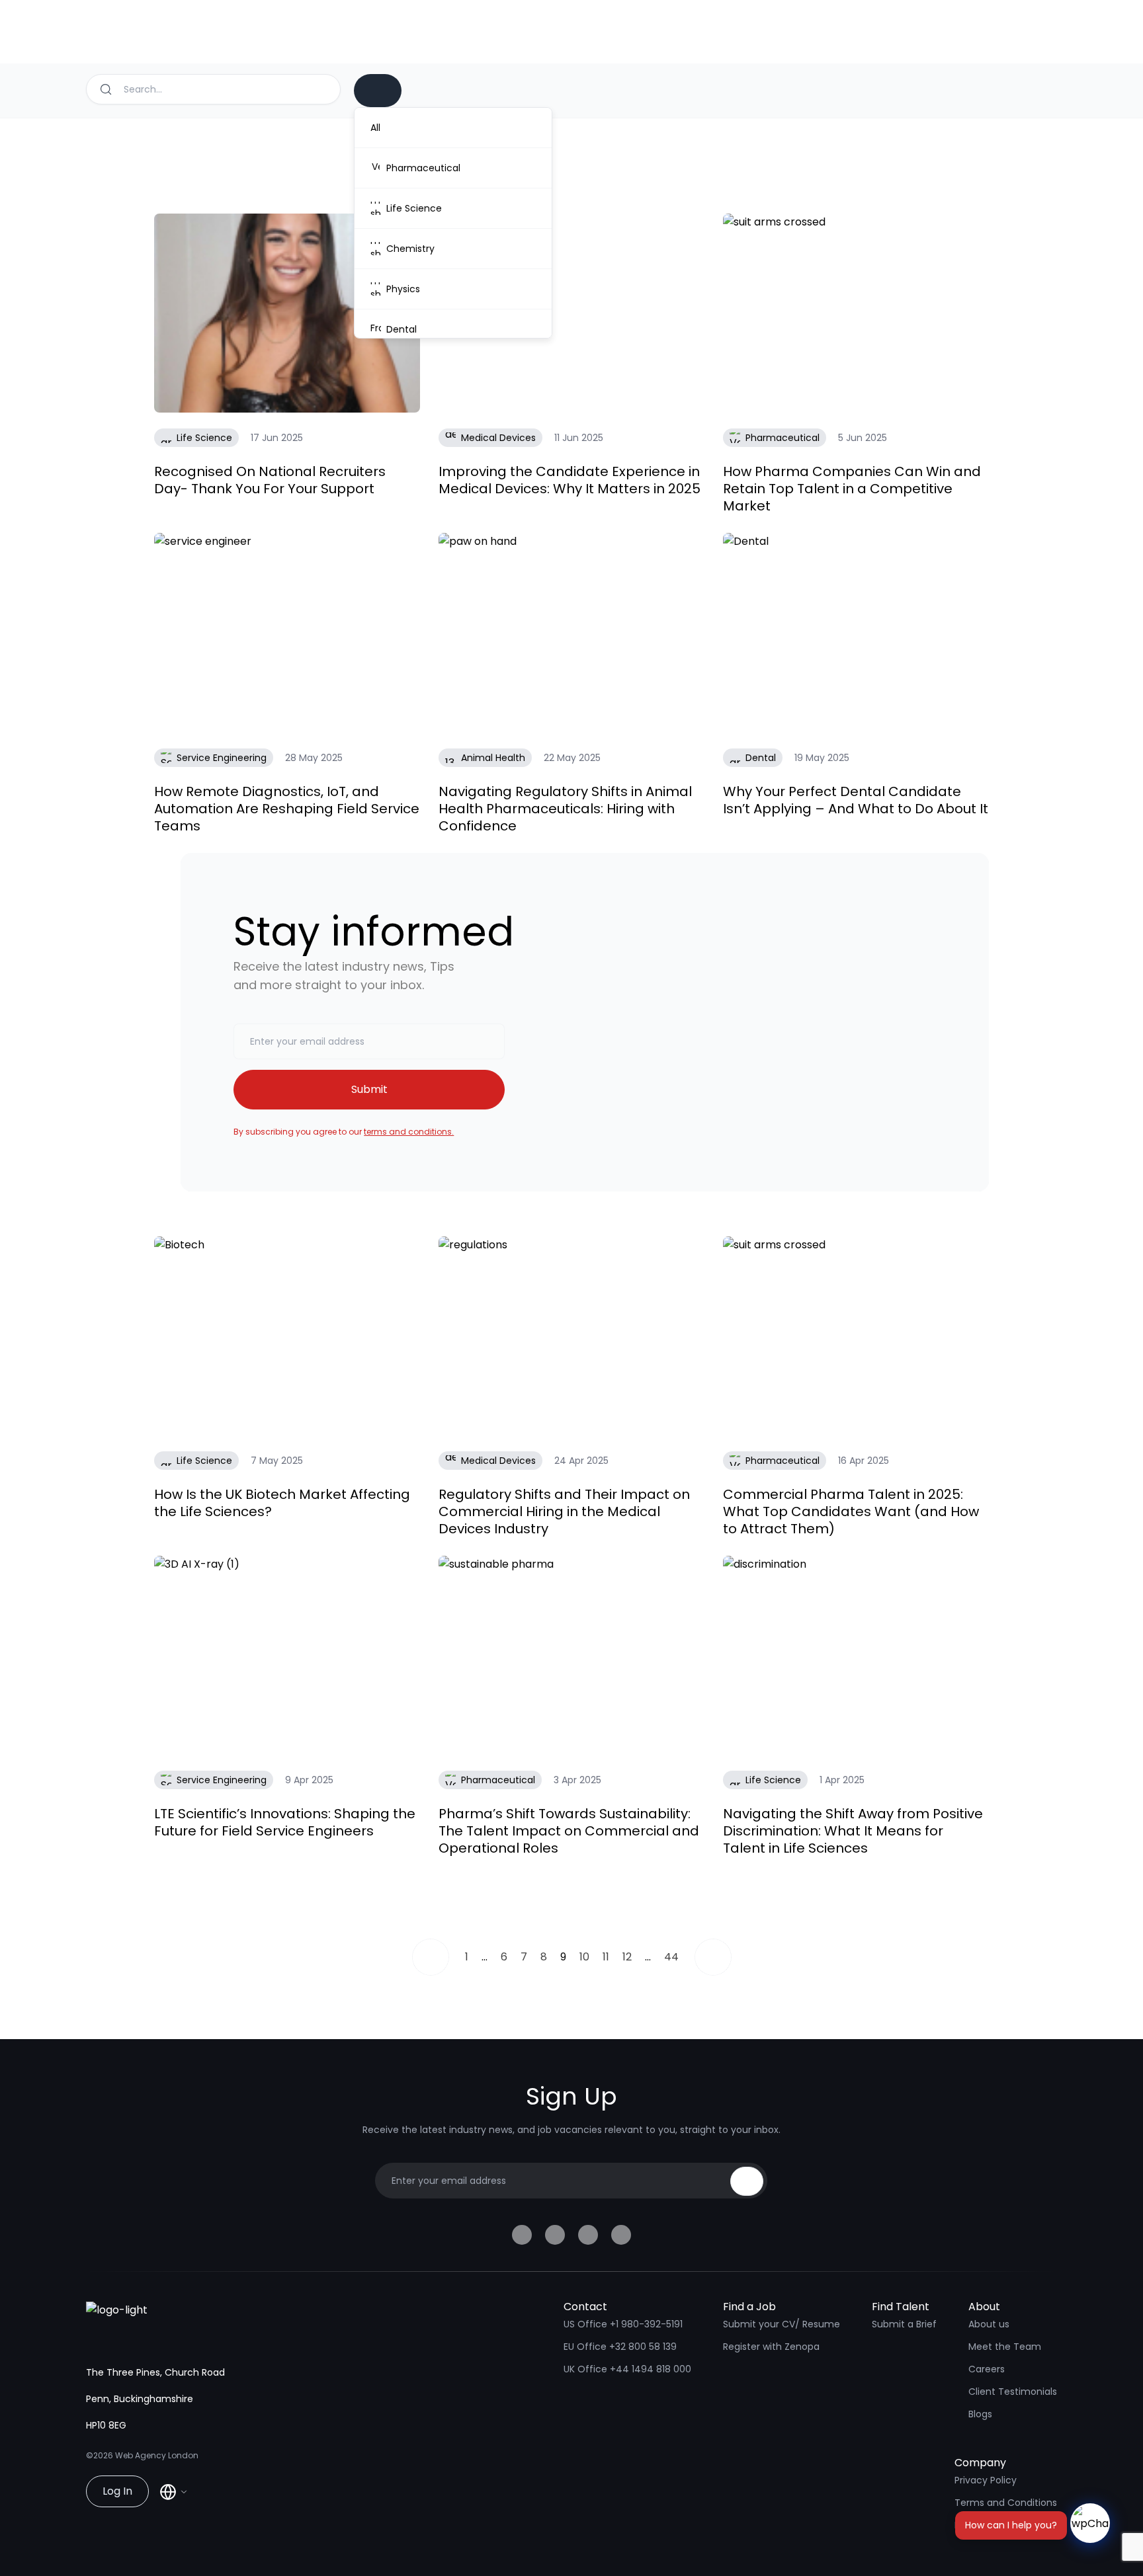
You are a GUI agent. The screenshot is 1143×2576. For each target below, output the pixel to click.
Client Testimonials (1013, 2392)
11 (606, 1957)
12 (627, 1957)
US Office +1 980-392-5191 (623, 2324)
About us (989, 2324)
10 (584, 1957)
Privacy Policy (986, 2480)
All (375, 128)
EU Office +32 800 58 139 (620, 2347)
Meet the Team (1005, 2347)
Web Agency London (157, 2455)
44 (671, 1957)
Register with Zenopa (771, 2347)
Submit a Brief (904, 2324)
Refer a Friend (986, 2525)
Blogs (980, 2414)
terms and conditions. (409, 1132)
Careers (987, 2369)
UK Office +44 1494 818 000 (627, 2369)
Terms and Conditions (1006, 2503)
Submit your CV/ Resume (782, 2324)
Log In (117, 2491)
